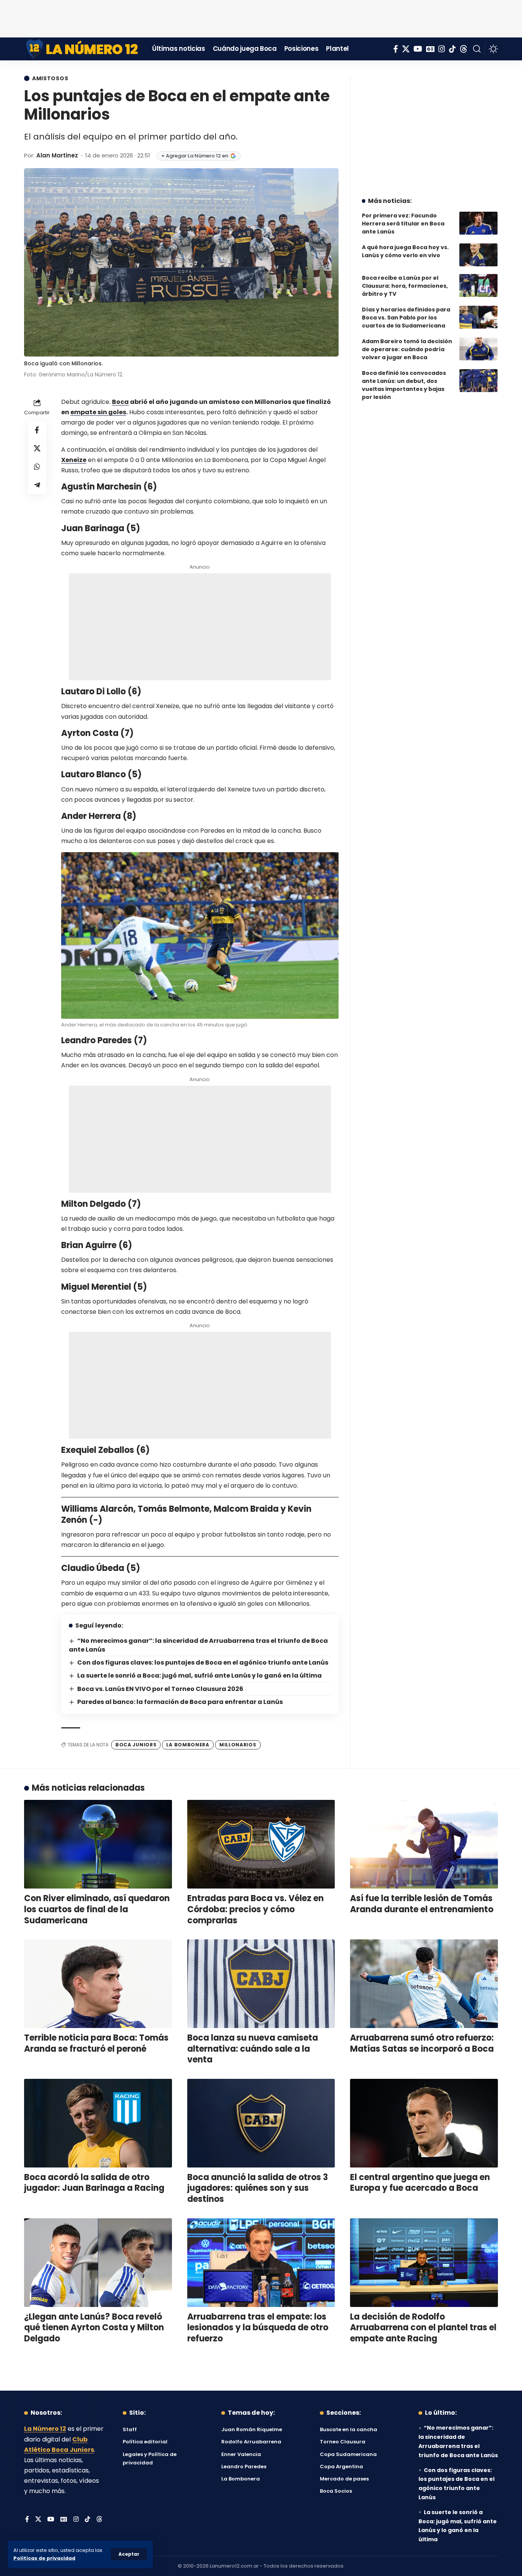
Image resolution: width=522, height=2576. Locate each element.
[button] (129, 2554)
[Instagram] (442, 49)
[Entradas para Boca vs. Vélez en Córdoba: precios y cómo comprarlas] (261, 1844)
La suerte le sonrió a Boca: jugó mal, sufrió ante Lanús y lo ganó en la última (199, 1675)
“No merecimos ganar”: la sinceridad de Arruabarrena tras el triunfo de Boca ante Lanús (198, 1645)
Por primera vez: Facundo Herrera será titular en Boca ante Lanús (403, 224)
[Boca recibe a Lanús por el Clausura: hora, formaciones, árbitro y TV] (478, 285)
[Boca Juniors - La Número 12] (82, 49)
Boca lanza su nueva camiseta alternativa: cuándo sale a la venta (253, 2049)
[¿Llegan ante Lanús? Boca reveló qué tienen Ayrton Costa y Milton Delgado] (98, 2263)
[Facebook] (396, 49)
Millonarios (238, 1745)
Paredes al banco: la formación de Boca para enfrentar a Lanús (180, 1702)
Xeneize (74, 460)
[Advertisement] (261, 17)
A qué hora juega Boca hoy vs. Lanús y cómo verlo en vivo (405, 251)
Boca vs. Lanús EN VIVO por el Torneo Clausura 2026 (160, 1689)
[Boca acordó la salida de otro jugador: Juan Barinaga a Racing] (98, 2123)
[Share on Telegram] (37, 485)
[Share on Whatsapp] (37, 466)
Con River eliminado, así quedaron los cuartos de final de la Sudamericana (97, 1909)
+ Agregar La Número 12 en (195, 156)
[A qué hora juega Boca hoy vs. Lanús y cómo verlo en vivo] (478, 255)
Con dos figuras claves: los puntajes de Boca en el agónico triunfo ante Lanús (203, 1662)
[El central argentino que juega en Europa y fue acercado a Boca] (424, 2123)
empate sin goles (98, 412)
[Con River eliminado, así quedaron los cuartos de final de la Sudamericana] (98, 1844)
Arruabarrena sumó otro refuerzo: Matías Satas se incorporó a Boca (422, 2043)
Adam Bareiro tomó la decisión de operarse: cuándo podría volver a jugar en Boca (407, 349)
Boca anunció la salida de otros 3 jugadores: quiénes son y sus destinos (258, 2188)
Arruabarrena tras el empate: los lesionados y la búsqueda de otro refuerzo (258, 2328)
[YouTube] (418, 49)
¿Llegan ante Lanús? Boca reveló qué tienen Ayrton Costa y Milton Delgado (94, 2328)
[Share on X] (37, 448)
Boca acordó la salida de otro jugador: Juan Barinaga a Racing (94, 2183)
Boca (120, 402)
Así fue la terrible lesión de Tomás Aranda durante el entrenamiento (422, 1904)
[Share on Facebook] (37, 430)
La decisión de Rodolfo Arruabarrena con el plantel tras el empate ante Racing (423, 2328)
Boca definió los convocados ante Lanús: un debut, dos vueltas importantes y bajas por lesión (404, 385)
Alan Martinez (57, 155)
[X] (406, 49)
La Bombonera (188, 1745)
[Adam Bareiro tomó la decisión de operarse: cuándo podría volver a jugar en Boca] (478, 349)
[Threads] (464, 49)
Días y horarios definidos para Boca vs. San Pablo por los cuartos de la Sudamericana (406, 318)
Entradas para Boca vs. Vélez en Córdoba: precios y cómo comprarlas (255, 1909)
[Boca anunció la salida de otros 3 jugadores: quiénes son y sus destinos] (261, 2123)
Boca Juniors (136, 1745)
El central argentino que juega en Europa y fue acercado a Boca (420, 2183)
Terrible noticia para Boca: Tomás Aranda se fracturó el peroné (96, 2043)
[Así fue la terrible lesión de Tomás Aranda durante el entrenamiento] (424, 1844)
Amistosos (50, 78)
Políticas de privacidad (44, 2558)
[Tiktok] (452, 49)
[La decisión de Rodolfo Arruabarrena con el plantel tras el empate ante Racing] (424, 2263)
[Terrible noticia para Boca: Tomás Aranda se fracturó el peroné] (98, 1984)
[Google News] (430, 49)
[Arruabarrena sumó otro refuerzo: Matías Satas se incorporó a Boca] (424, 1984)
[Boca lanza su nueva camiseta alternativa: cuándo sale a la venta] (261, 1984)
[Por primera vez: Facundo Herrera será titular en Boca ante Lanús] (478, 223)
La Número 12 (45, 2429)
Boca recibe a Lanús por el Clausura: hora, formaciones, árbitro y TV (405, 286)
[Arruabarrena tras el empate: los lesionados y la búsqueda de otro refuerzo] (261, 2263)
